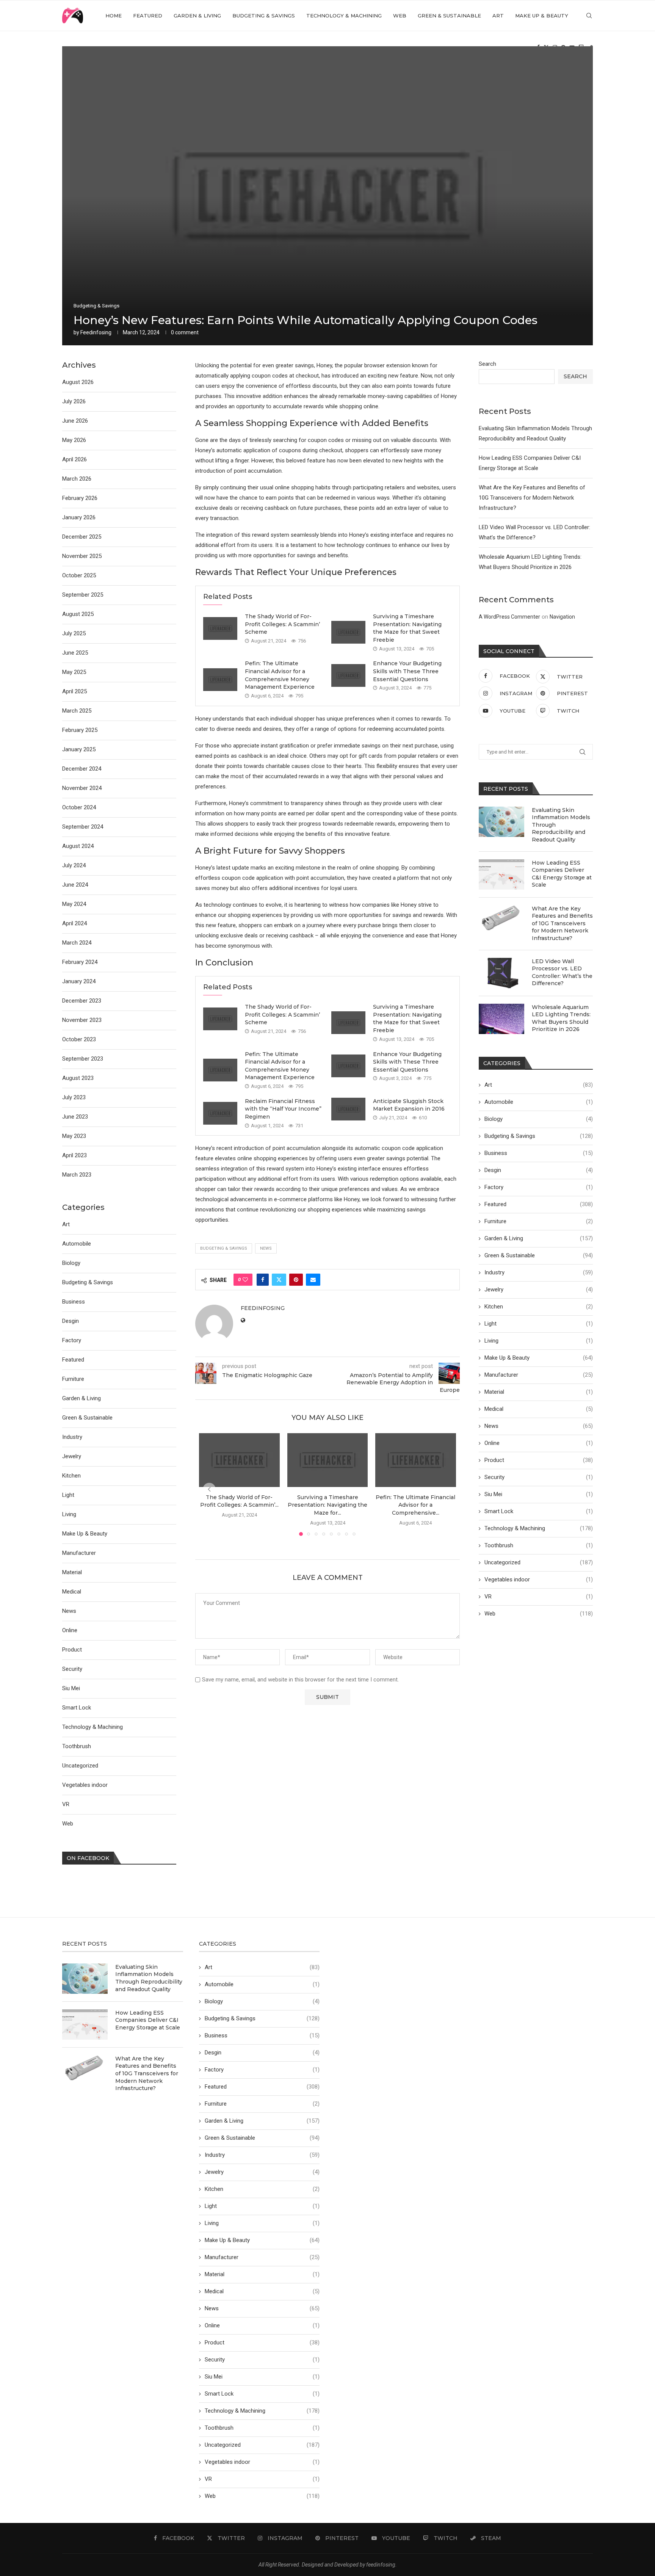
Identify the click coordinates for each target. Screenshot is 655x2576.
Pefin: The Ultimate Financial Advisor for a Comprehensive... (416, 1505)
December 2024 (82, 769)
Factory (539, 1187)
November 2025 (82, 556)
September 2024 (83, 827)
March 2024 (77, 943)
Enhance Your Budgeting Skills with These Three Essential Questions (407, 671)
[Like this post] (245, 1280)
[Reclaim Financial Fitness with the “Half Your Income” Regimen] (220, 1113)
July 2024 (74, 865)
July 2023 (74, 1097)
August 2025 (78, 614)
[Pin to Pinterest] (296, 1280)
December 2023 (82, 1001)
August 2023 (78, 1078)
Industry (539, 1272)
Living (539, 1341)
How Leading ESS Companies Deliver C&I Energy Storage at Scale (562, 874)
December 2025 (82, 537)
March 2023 (77, 1175)
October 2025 (79, 575)
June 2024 (75, 885)
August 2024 (78, 846)
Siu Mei (539, 1494)
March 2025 (77, 711)
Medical (539, 1409)
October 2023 (79, 1039)
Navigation (562, 617)
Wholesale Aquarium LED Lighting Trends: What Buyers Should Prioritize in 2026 (561, 1018)
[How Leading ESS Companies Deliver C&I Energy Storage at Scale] (501, 874)
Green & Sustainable (449, 16)
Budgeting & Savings (264, 16)
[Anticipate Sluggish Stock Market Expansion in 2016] (348, 1109)
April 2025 (74, 691)
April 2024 (74, 923)
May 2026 (74, 440)
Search (487, 364)
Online (539, 1443)
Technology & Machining (344, 16)
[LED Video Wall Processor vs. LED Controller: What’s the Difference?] (501, 973)
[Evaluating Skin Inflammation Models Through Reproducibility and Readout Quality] (501, 822)
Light (539, 1324)
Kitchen (539, 1307)
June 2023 (75, 1117)
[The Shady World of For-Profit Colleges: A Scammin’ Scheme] (220, 628)
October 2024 (79, 807)
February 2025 (80, 730)
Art (498, 16)
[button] (209, 1489)
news (266, 1248)
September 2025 (83, 595)
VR (539, 1597)
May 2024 (74, 904)
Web (400, 16)
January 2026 (79, 517)
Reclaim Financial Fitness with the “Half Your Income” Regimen (283, 1109)
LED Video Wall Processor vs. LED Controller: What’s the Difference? (562, 972)
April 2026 (74, 459)
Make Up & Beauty (542, 16)
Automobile (539, 1102)
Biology (539, 1119)
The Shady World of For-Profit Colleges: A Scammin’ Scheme (282, 624)
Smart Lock (539, 1511)
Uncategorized (539, 1562)
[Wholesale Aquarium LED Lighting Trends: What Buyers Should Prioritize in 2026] (501, 1019)
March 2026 (77, 479)
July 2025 (74, 633)
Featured (148, 16)
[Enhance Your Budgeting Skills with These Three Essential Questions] (348, 675)
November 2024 (82, 788)
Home (114, 16)
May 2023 (74, 1136)
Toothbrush (539, 1545)
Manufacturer (539, 1375)
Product (539, 1460)
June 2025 (75, 653)
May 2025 (74, 672)
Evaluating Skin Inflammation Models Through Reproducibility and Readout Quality (561, 825)
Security (539, 1477)
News (539, 1426)
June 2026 (75, 421)
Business (539, 1153)
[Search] (589, 16)
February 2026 (80, 498)
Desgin (539, 1170)
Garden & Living (197, 16)
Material (539, 1392)
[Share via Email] (313, 1280)
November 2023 (82, 1020)
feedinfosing (96, 332)
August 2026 (78, 382)
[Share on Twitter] (279, 1280)
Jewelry (539, 1290)
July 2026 (74, 401)
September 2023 (83, 1059)
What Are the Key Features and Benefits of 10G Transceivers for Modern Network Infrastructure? (532, 498)
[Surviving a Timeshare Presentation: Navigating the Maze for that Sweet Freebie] (348, 632)
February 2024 (80, 962)
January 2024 (79, 981)
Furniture (539, 1221)
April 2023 (74, 1155)
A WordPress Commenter (509, 617)
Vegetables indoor (539, 1579)
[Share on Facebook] (263, 1280)
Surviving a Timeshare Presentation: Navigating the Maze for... (327, 1505)
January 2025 (79, 749)
